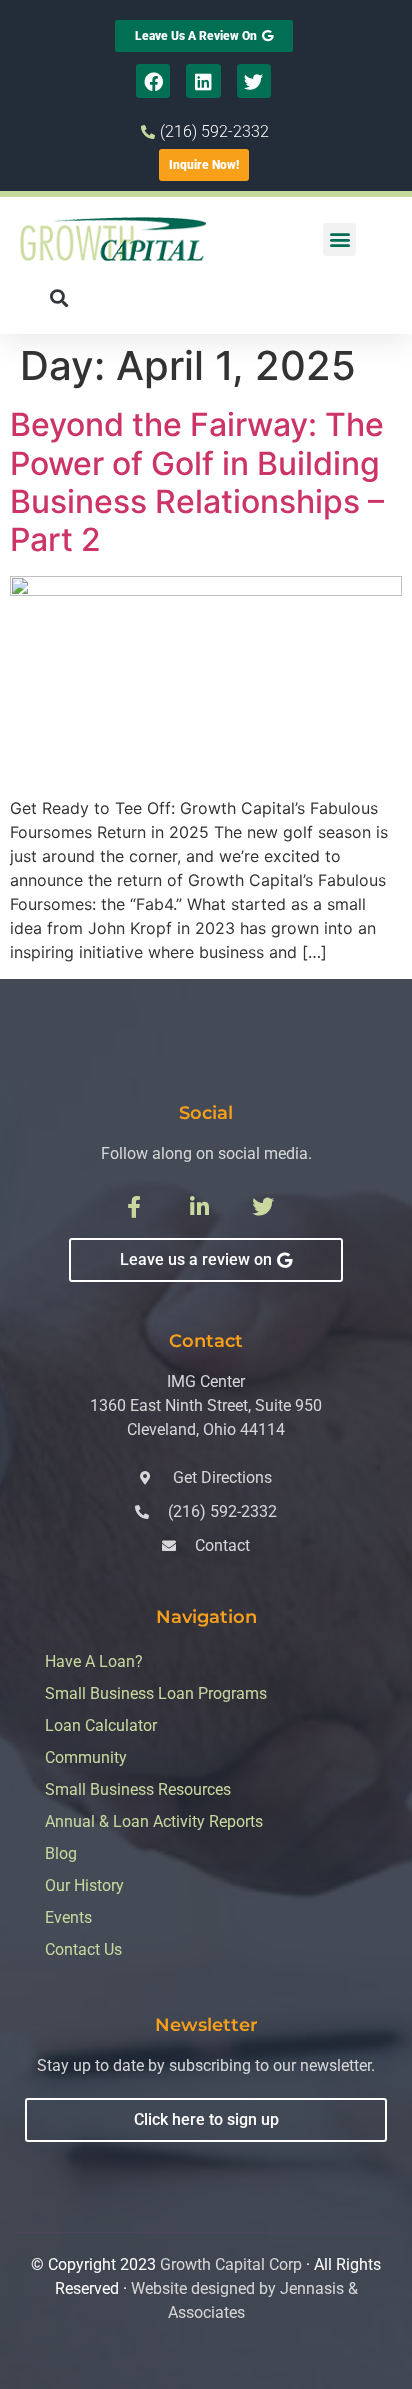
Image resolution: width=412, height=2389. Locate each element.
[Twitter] (254, 81)
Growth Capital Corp (231, 2264)
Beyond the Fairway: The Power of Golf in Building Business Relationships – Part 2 (197, 482)
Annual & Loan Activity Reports (154, 1821)
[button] (339, 239)
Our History (84, 1885)
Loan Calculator (101, 1725)
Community (86, 1757)
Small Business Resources (138, 1789)
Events (68, 1917)
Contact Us (83, 1949)
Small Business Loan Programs (156, 1693)
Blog (61, 1853)
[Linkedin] (203, 81)
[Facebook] (153, 81)
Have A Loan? (94, 1661)
